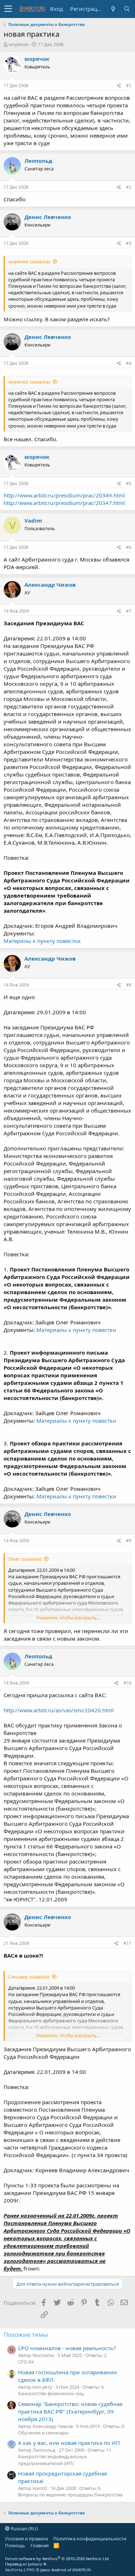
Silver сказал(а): (25, 1559)
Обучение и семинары (43, 2433)
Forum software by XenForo (57, 2559)
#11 (127, 1943)
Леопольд (38, 161)
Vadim (33, 520)
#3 (129, 243)
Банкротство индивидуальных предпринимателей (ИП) (53, 2460)
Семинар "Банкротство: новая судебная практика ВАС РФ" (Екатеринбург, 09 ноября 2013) (70, 2411)
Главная (40, 2545)
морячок (19, 44)
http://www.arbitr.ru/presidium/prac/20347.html (64, 503)
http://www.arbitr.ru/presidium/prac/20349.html (64, 495)
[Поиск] (127, 9)
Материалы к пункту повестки (76, 1330)
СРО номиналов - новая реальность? (67, 2348)
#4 (129, 363)
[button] (8, 9)
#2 (129, 187)
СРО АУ (26, 2362)
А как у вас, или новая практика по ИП (69, 2443)
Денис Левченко (48, 217)
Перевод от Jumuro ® (26, 2564)
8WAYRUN (82, 2570)
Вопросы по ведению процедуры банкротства (70, 2495)
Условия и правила (26, 2539)
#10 (127, 1683)
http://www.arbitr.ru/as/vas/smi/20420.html (59, 1710)
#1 (129, 86)
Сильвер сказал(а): (29, 1977)
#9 (129, 1541)
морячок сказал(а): (30, 261)
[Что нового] (113, 9)
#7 (129, 611)
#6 (129, 547)
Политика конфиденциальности (90, 2539)
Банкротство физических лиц (51, 2393)
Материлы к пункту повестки (42, 941)
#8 (129, 985)
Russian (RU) (24, 2528)
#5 (129, 484)
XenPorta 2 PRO (20, 2570)
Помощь (15, 2545)
